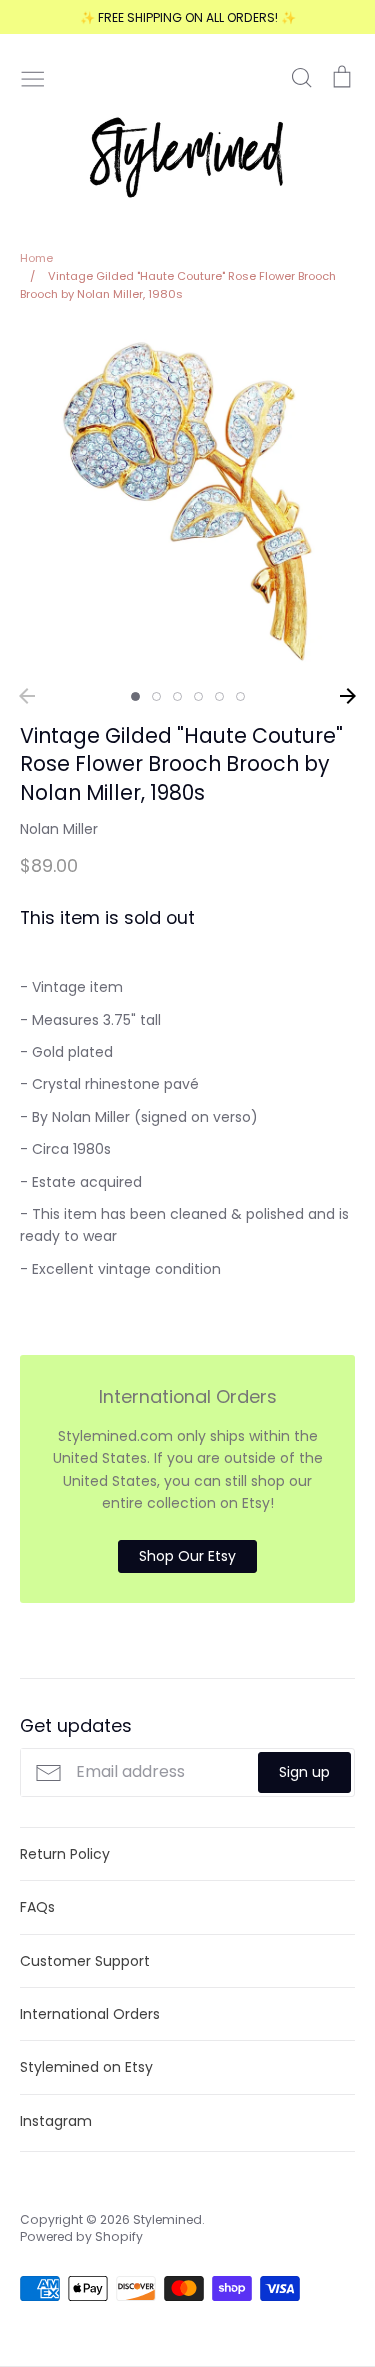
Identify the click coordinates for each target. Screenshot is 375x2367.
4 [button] (198, 696)
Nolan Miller (59, 829)
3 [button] (177, 696)
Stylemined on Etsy (86, 2067)
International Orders (90, 2014)
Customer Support (85, 1961)
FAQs (37, 1907)
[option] (187, 501)
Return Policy (65, 1854)
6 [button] (240, 696)
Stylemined (167, 2219)
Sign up (304, 1772)
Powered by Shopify (81, 2236)
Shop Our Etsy (187, 1556)
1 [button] (135, 696)
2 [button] (156, 696)
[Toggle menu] (33, 77)
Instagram (56, 2121)
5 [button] (219, 696)
